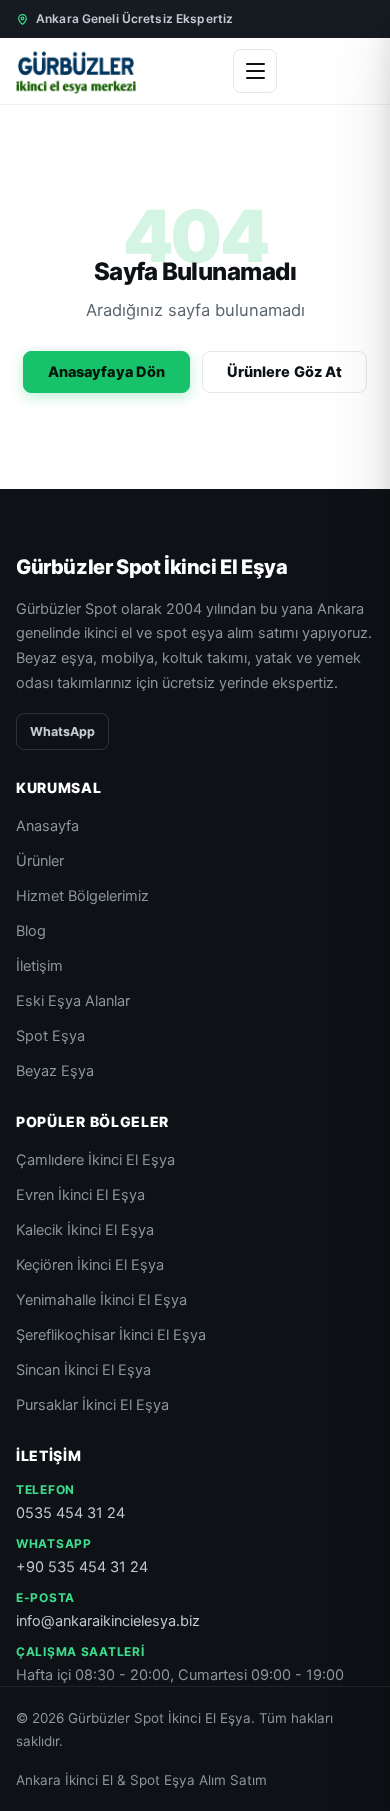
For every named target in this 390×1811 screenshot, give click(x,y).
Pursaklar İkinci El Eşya (92, 1405)
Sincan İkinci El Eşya (83, 1370)
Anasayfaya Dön (106, 372)
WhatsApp (62, 731)
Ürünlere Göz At (284, 372)
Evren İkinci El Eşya (80, 1195)
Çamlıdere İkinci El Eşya (95, 1160)
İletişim (39, 966)
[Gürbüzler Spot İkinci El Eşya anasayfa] (76, 71)
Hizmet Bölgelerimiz (82, 896)
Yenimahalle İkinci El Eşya (101, 1300)
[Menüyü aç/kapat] (255, 71)
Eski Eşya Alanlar (73, 1001)
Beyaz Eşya (55, 1071)
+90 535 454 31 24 (82, 1567)
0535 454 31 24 (70, 1513)
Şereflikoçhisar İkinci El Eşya (111, 1335)
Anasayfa (47, 826)
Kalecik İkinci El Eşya (85, 1230)
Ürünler (40, 861)
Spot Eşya (50, 1036)
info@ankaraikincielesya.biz (108, 1621)
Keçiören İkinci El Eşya (90, 1265)
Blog (31, 931)
